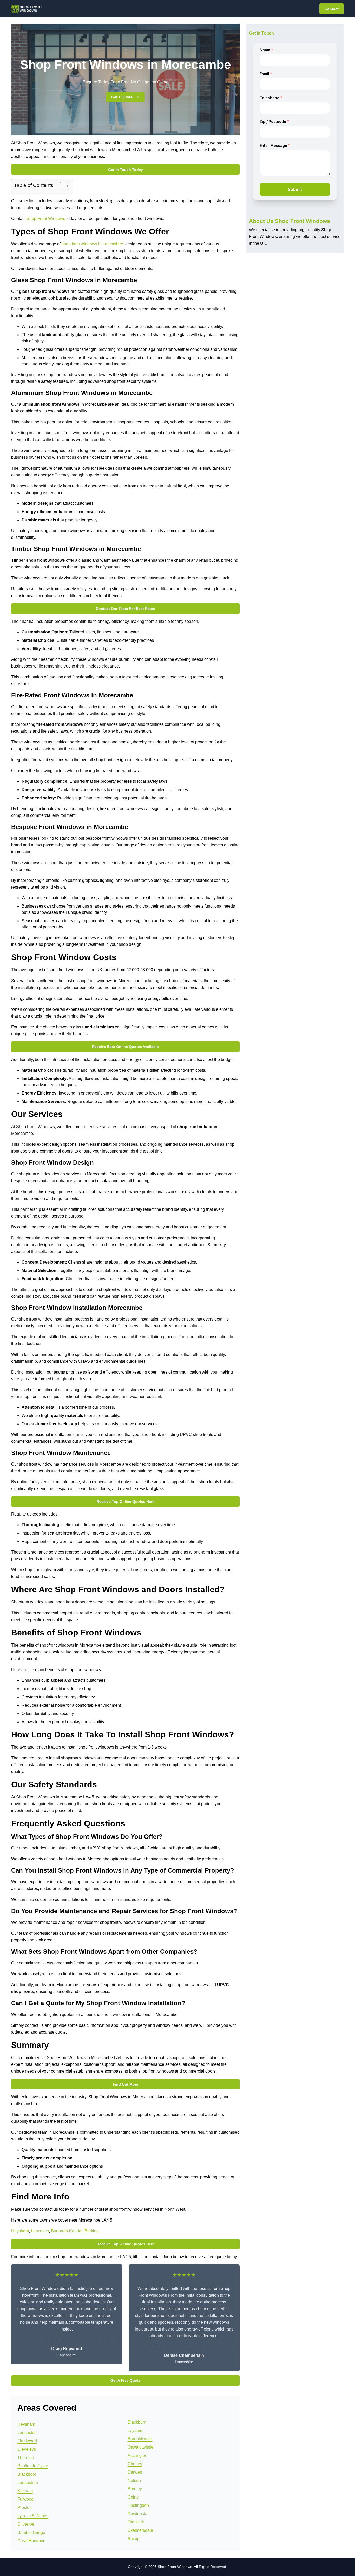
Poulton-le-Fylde (33, 2466)
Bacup (134, 2539)
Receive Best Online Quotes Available (125, 1047)
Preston (25, 2507)
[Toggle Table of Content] (62, 186)
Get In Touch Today (126, 170)
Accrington (137, 2455)
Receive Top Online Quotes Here (126, 1501)
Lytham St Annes (33, 2516)
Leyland (135, 2431)
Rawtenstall (139, 2514)
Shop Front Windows (46, 219)
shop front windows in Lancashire (92, 244)
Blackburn (137, 2422)
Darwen (135, 2472)
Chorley (135, 2464)
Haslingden (138, 2505)
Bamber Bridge (31, 2532)
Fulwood (25, 2499)
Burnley (135, 2489)
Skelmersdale (140, 2530)
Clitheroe (26, 2524)
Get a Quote (122, 97)
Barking (92, 2231)
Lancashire (28, 2483)
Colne (133, 2497)
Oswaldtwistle (140, 2447)
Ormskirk (136, 2522)
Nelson (134, 2480)
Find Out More (126, 2084)
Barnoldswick (140, 2439)
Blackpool (27, 2474)
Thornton (26, 2458)
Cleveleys (27, 2449)
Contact (332, 9)
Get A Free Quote (126, 2380)
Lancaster (40, 2231)
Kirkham (25, 2491)
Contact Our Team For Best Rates (126, 609)
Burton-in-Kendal (67, 2231)
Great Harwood (31, 2541)
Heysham (20, 2231)
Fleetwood (27, 2441)
